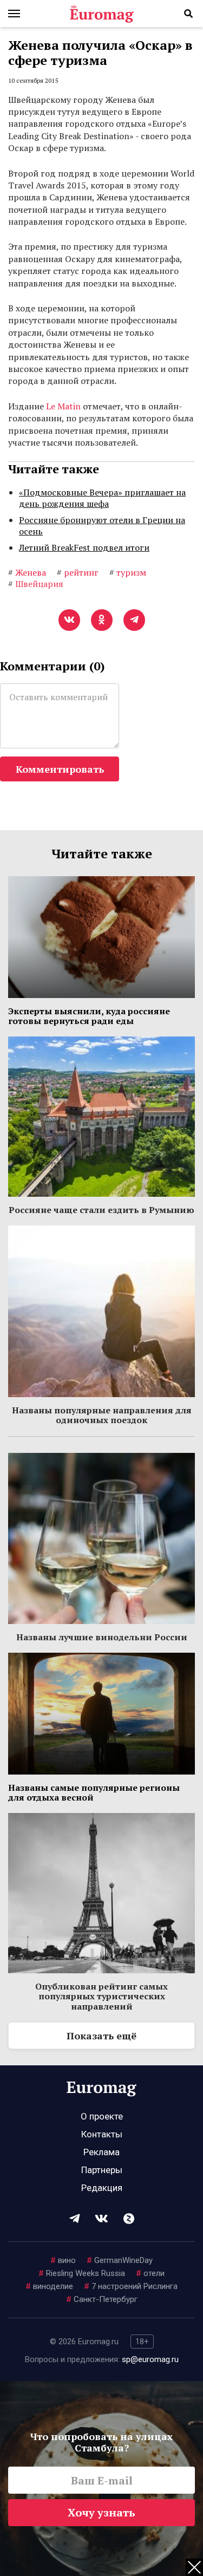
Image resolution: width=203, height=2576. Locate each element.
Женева (27, 572)
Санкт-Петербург (102, 2299)
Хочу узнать (101, 2512)
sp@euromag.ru (150, 2359)
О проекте (102, 2116)
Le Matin (63, 406)
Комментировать (60, 769)
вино (63, 2260)
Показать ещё (101, 2036)
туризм (128, 572)
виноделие (49, 2286)
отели (150, 2273)
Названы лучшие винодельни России (102, 1637)
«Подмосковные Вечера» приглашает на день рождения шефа (102, 498)
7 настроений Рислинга (131, 2286)
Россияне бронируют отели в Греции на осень (102, 526)
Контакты (102, 2134)
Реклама (101, 2152)
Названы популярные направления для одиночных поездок (102, 1415)
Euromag (102, 14)
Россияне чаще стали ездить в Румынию (101, 1210)
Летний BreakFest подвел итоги (84, 547)
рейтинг (78, 572)
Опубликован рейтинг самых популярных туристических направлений (101, 1996)
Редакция (102, 2188)
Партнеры (102, 2170)
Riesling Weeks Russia (82, 2273)
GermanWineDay (120, 2260)
